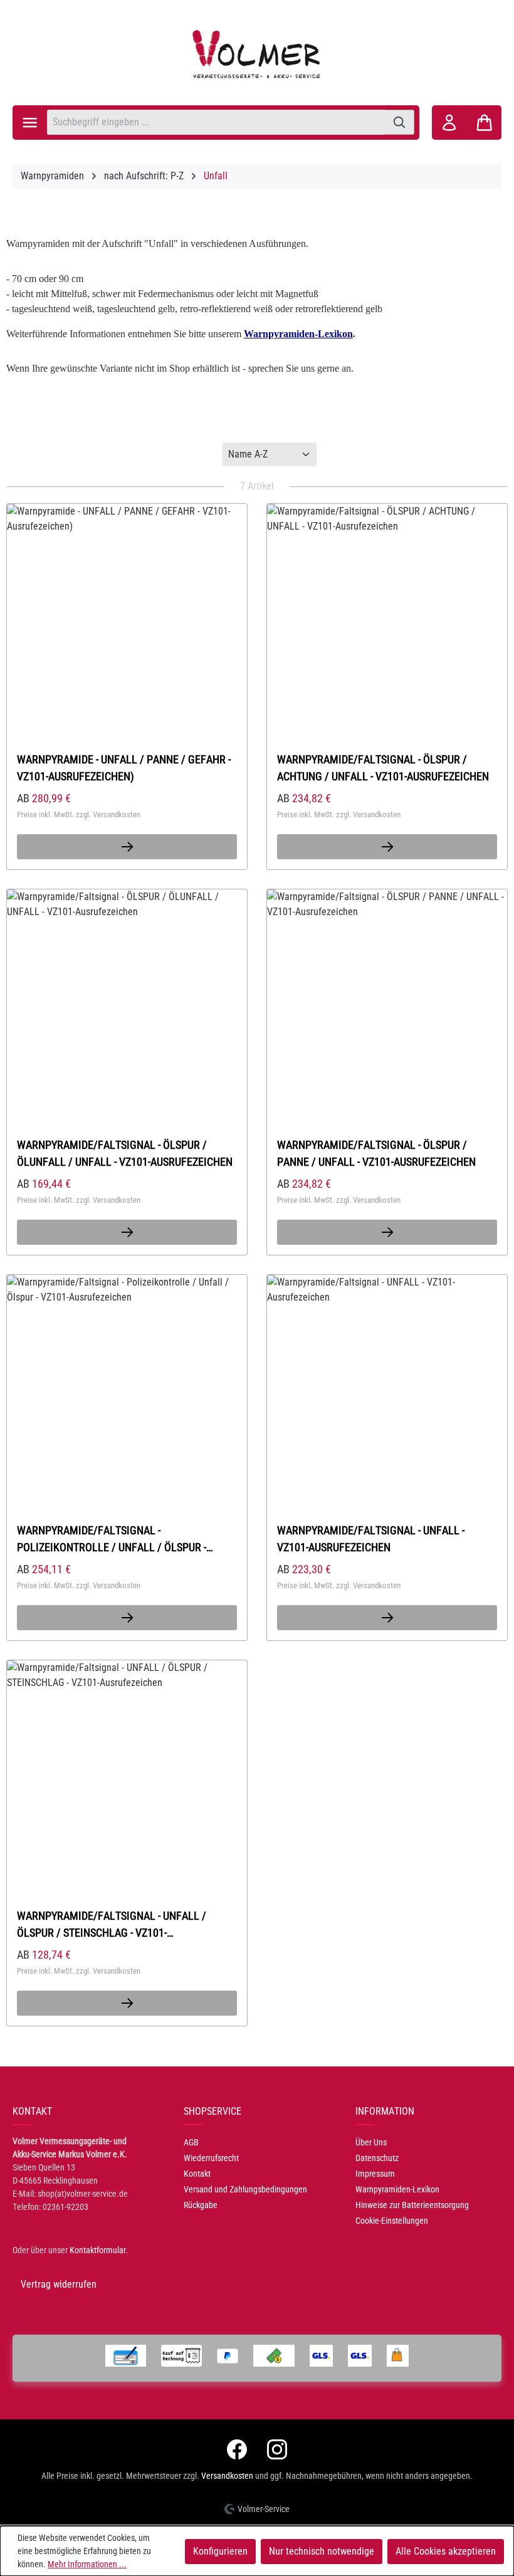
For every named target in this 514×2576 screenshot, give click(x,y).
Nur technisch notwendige (322, 2551)
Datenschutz (377, 2158)
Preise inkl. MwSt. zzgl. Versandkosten (79, 814)
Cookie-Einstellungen (392, 2221)
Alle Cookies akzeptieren (446, 2551)
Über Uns (371, 2142)
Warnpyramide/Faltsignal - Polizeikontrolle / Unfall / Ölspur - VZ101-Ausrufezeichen (112, 1539)
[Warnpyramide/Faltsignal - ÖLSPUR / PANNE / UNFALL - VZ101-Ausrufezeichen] (387, 993)
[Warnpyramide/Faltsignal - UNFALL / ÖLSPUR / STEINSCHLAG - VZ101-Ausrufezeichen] (127, 1764)
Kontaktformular (98, 2250)
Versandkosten (227, 2476)
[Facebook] (237, 2449)
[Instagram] (277, 2449)
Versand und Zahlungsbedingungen (245, 2189)
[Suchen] (400, 122)
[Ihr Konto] (449, 123)
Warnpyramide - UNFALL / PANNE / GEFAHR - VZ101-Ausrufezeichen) (124, 768)
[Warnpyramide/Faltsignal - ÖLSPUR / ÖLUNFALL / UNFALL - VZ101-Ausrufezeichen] (127, 993)
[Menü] (30, 123)
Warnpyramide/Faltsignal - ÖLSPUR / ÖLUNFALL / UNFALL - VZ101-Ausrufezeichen (125, 1153)
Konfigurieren (220, 2551)
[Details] (127, 847)
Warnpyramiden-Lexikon (397, 2189)
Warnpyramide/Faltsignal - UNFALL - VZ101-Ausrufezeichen (371, 1539)
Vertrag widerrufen (59, 2284)
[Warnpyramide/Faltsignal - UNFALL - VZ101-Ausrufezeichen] (387, 1379)
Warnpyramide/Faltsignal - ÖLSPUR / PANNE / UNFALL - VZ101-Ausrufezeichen (376, 1153)
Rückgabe (201, 2205)
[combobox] (216, 122)
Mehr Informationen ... (87, 2564)
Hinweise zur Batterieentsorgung (412, 2205)
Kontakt (197, 2174)
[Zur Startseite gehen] (257, 54)
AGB (191, 2142)
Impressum (375, 2174)
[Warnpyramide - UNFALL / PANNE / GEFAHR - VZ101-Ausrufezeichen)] (127, 608)
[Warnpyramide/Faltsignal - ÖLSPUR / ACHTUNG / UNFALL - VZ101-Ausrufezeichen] (387, 608)
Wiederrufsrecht (211, 2158)
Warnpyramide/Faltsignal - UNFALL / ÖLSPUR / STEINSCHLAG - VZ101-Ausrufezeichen (112, 1924)
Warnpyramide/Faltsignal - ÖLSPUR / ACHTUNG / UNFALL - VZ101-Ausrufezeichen (383, 768)
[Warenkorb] (484, 123)
